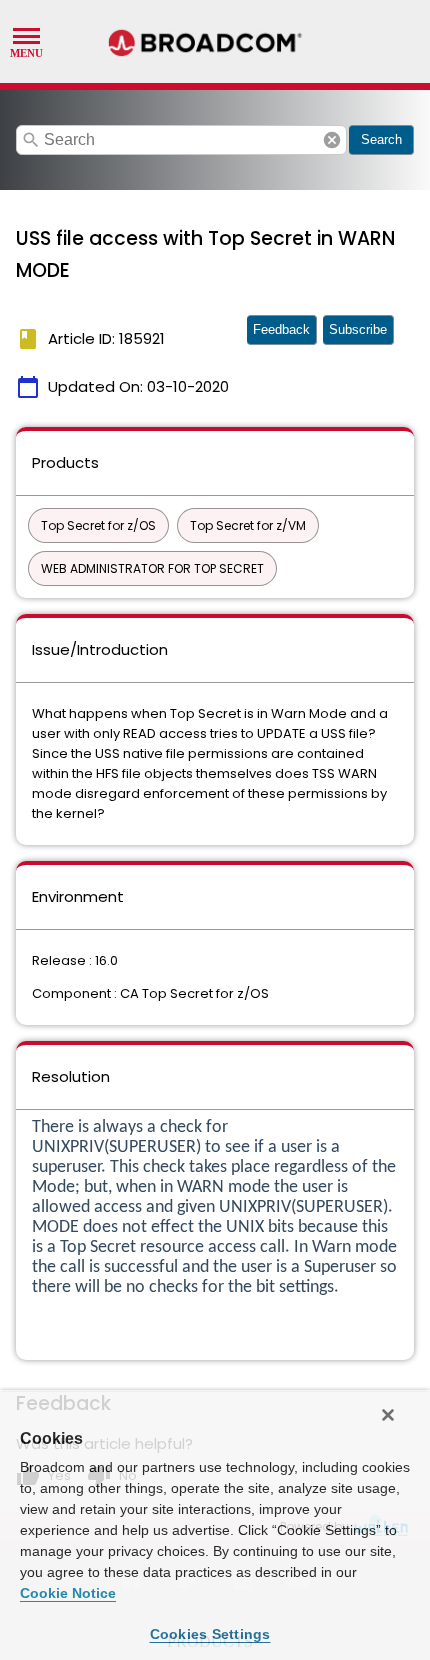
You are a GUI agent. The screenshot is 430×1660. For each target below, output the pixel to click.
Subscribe (358, 329)
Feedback (281, 329)
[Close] (388, 1415)
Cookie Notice (68, 1593)
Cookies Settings (210, 1634)
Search (381, 139)
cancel (332, 140)
